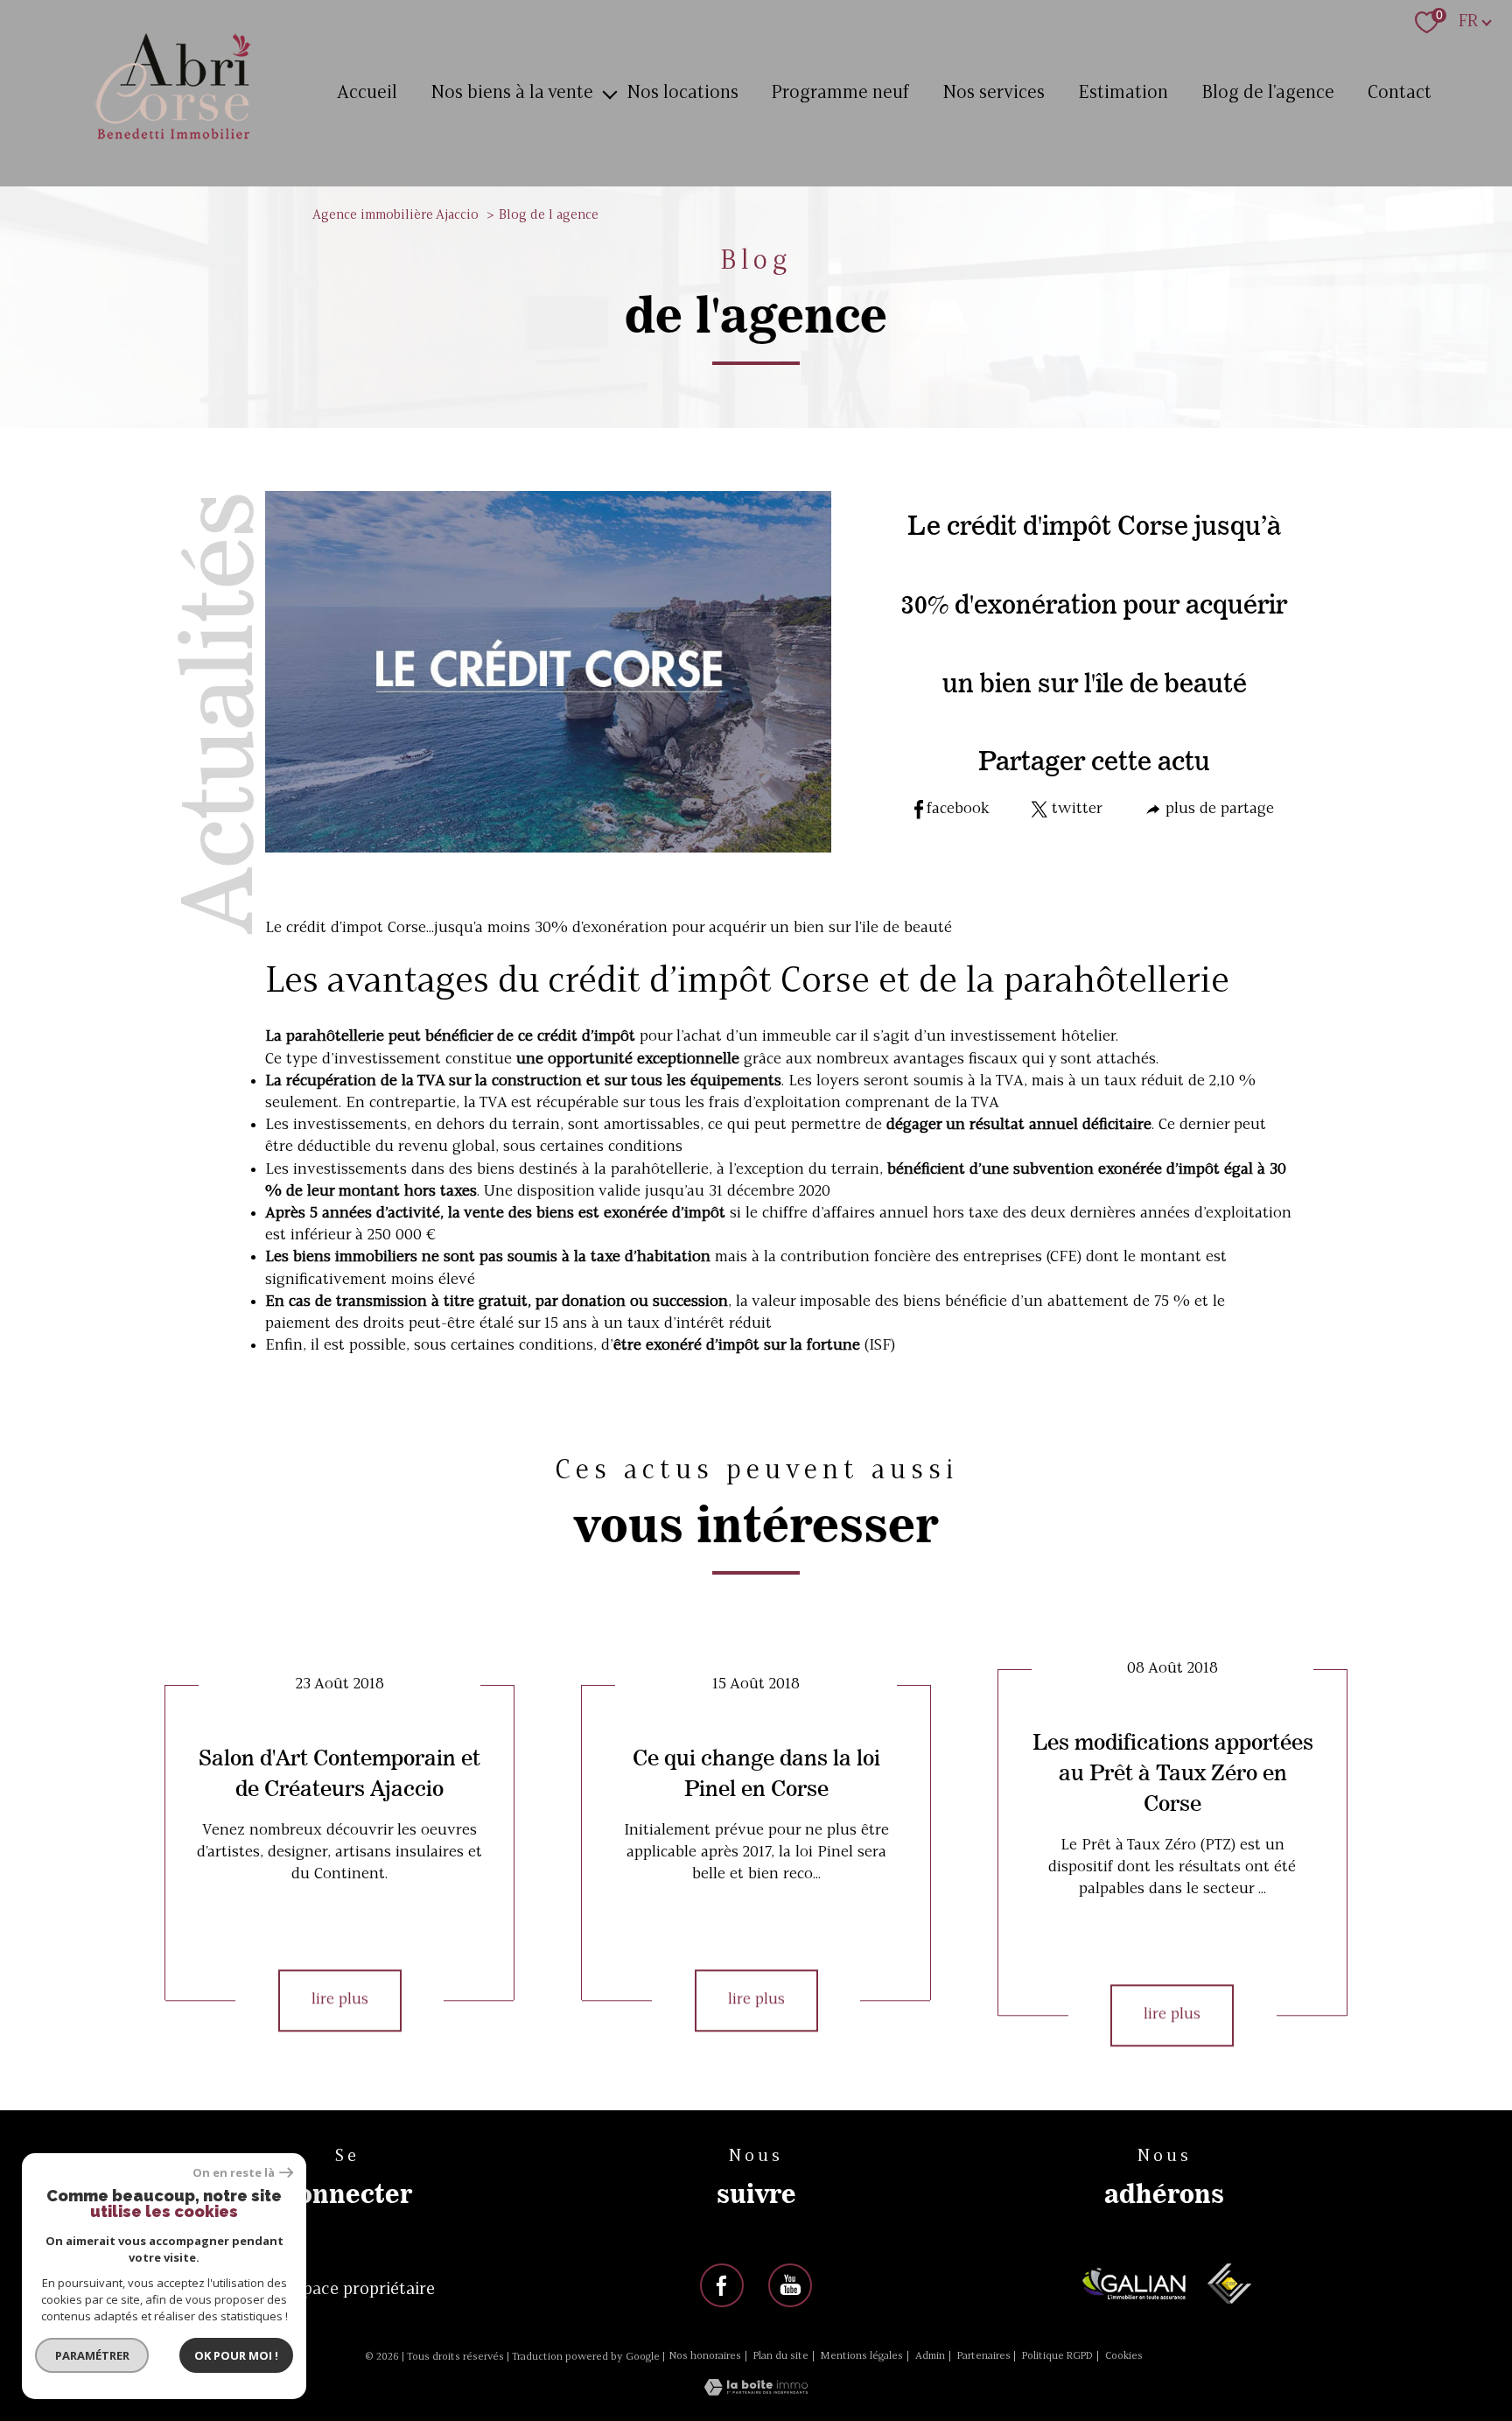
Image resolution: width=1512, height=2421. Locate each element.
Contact (1400, 93)
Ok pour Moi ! (236, 2355)
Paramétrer (92, 2355)
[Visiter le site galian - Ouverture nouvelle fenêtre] (1134, 2284)
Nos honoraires (705, 2356)
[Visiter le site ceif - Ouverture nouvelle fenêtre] (1229, 2284)
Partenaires (984, 2356)
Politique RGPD (1057, 2356)
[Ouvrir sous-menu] (609, 94)
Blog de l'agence (1268, 93)
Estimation (1123, 93)
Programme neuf (840, 93)
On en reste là (234, 2173)
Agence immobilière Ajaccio (395, 216)
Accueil (367, 93)
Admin (930, 2356)
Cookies (1124, 2356)
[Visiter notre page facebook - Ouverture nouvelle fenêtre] (722, 2285)
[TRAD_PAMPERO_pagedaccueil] (173, 141)
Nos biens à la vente (512, 93)
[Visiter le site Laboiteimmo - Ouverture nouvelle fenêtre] (756, 2392)
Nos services (994, 93)
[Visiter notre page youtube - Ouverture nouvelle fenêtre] (790, 2285)
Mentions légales (861, 2356)
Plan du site (781, 2356)
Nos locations (682, 93)
